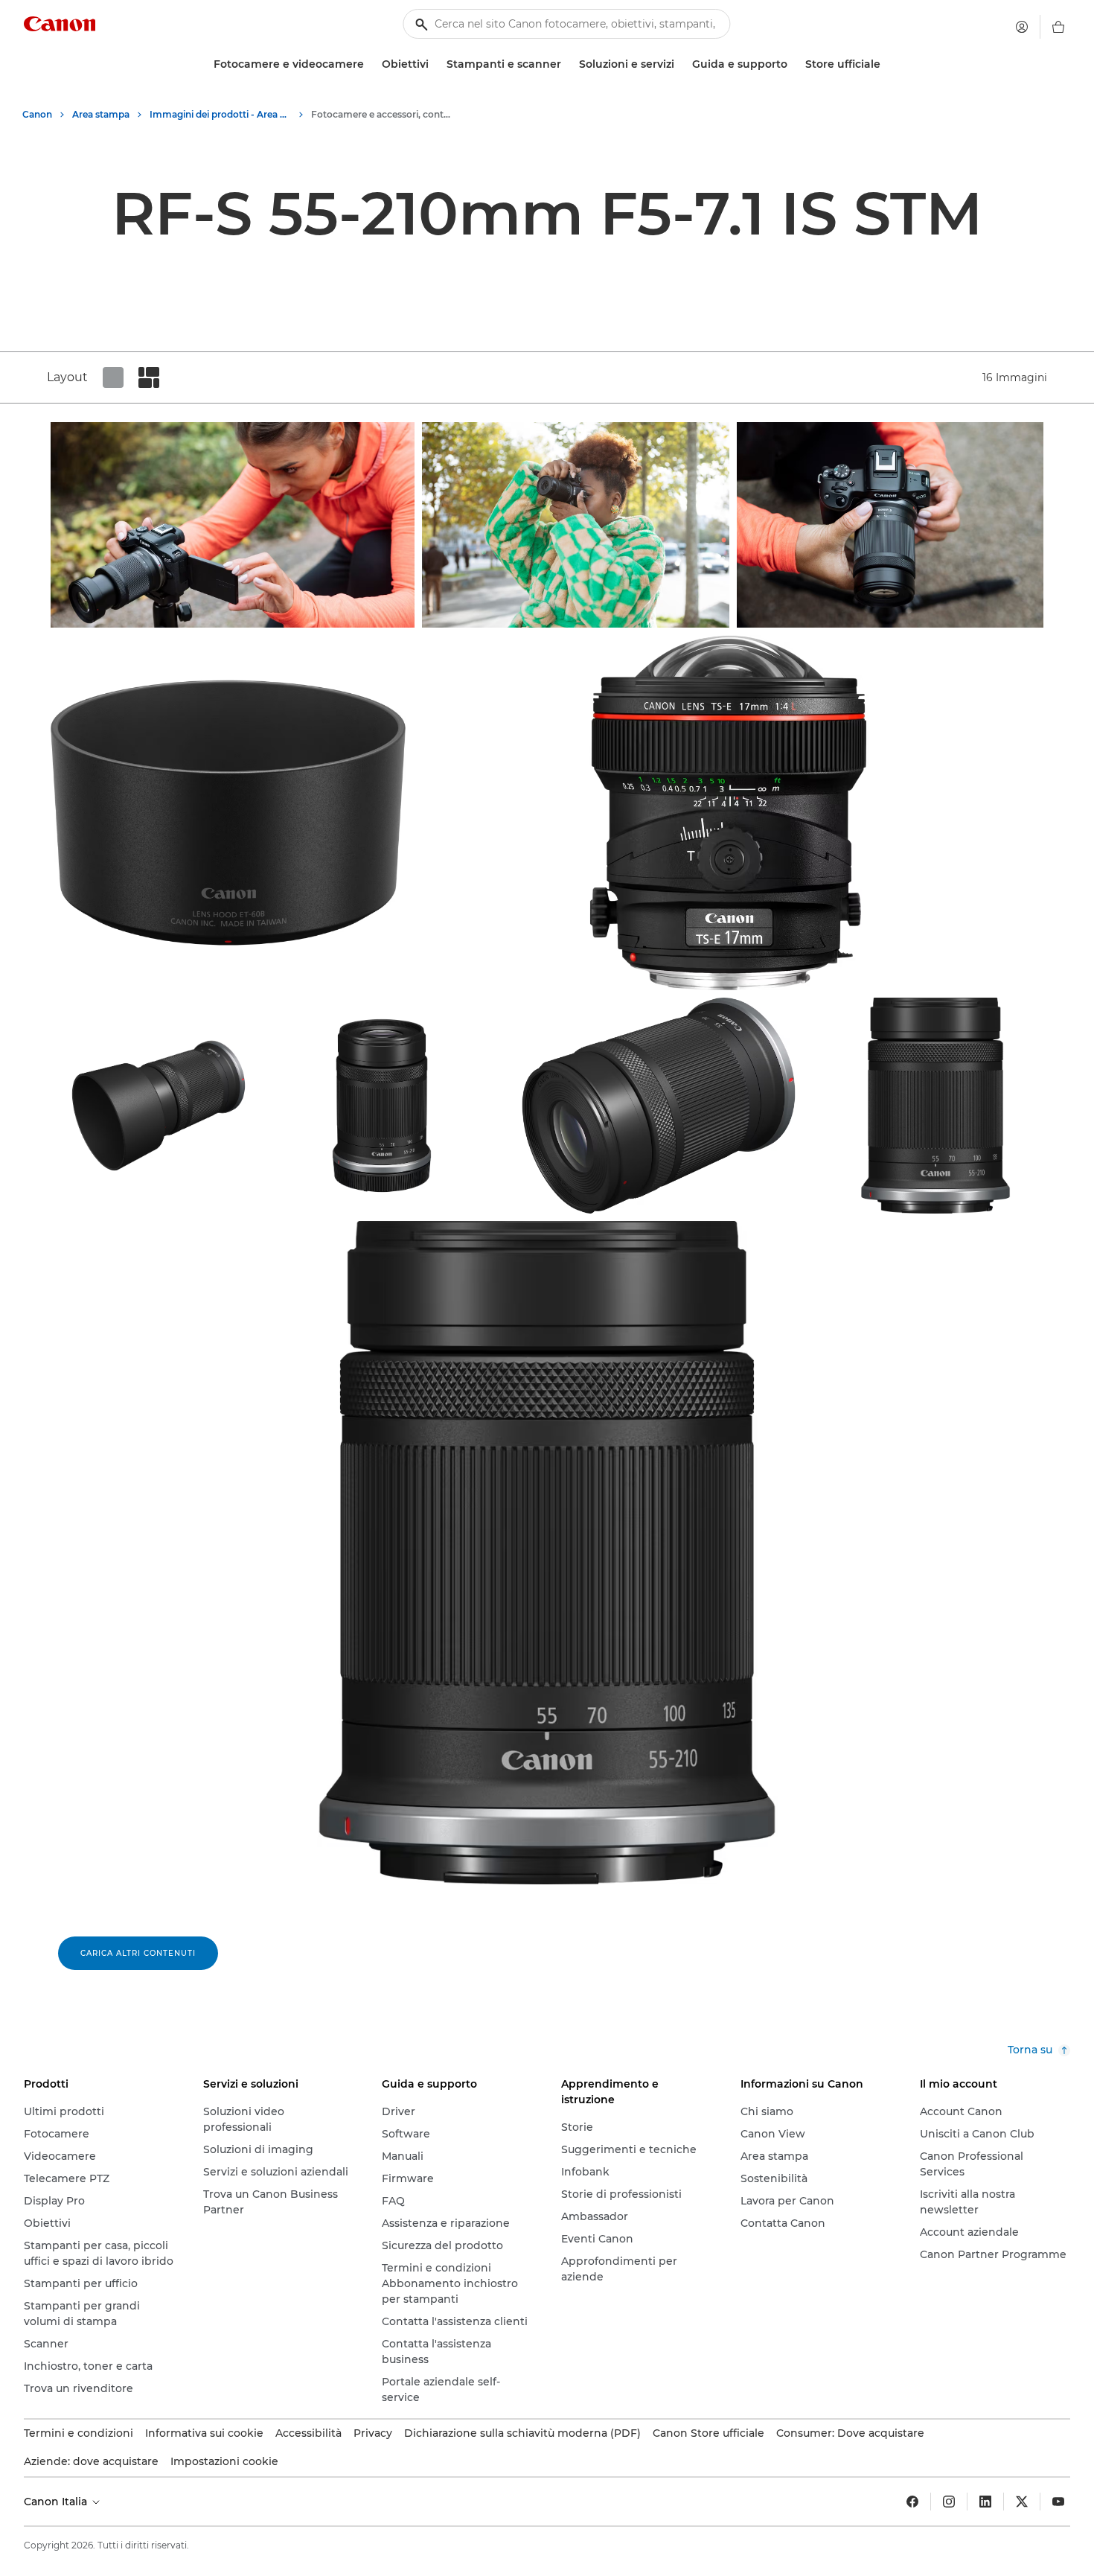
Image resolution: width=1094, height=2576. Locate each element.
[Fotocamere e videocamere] (370, 64)
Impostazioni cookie (224, 2461)
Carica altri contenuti (138, 1953)
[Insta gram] (949, 2502)
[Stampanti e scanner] (567, 64)
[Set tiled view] (113, 377)
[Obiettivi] (435, 64)
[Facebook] (912, 2502)
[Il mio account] (1022, 27)
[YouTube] (1058, 2502)
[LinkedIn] (985, 2502)
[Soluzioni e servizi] (680, 64)
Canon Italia (57, 2502)
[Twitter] (1022, 2502)
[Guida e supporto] (793, 64)
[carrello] (1058, 27)
